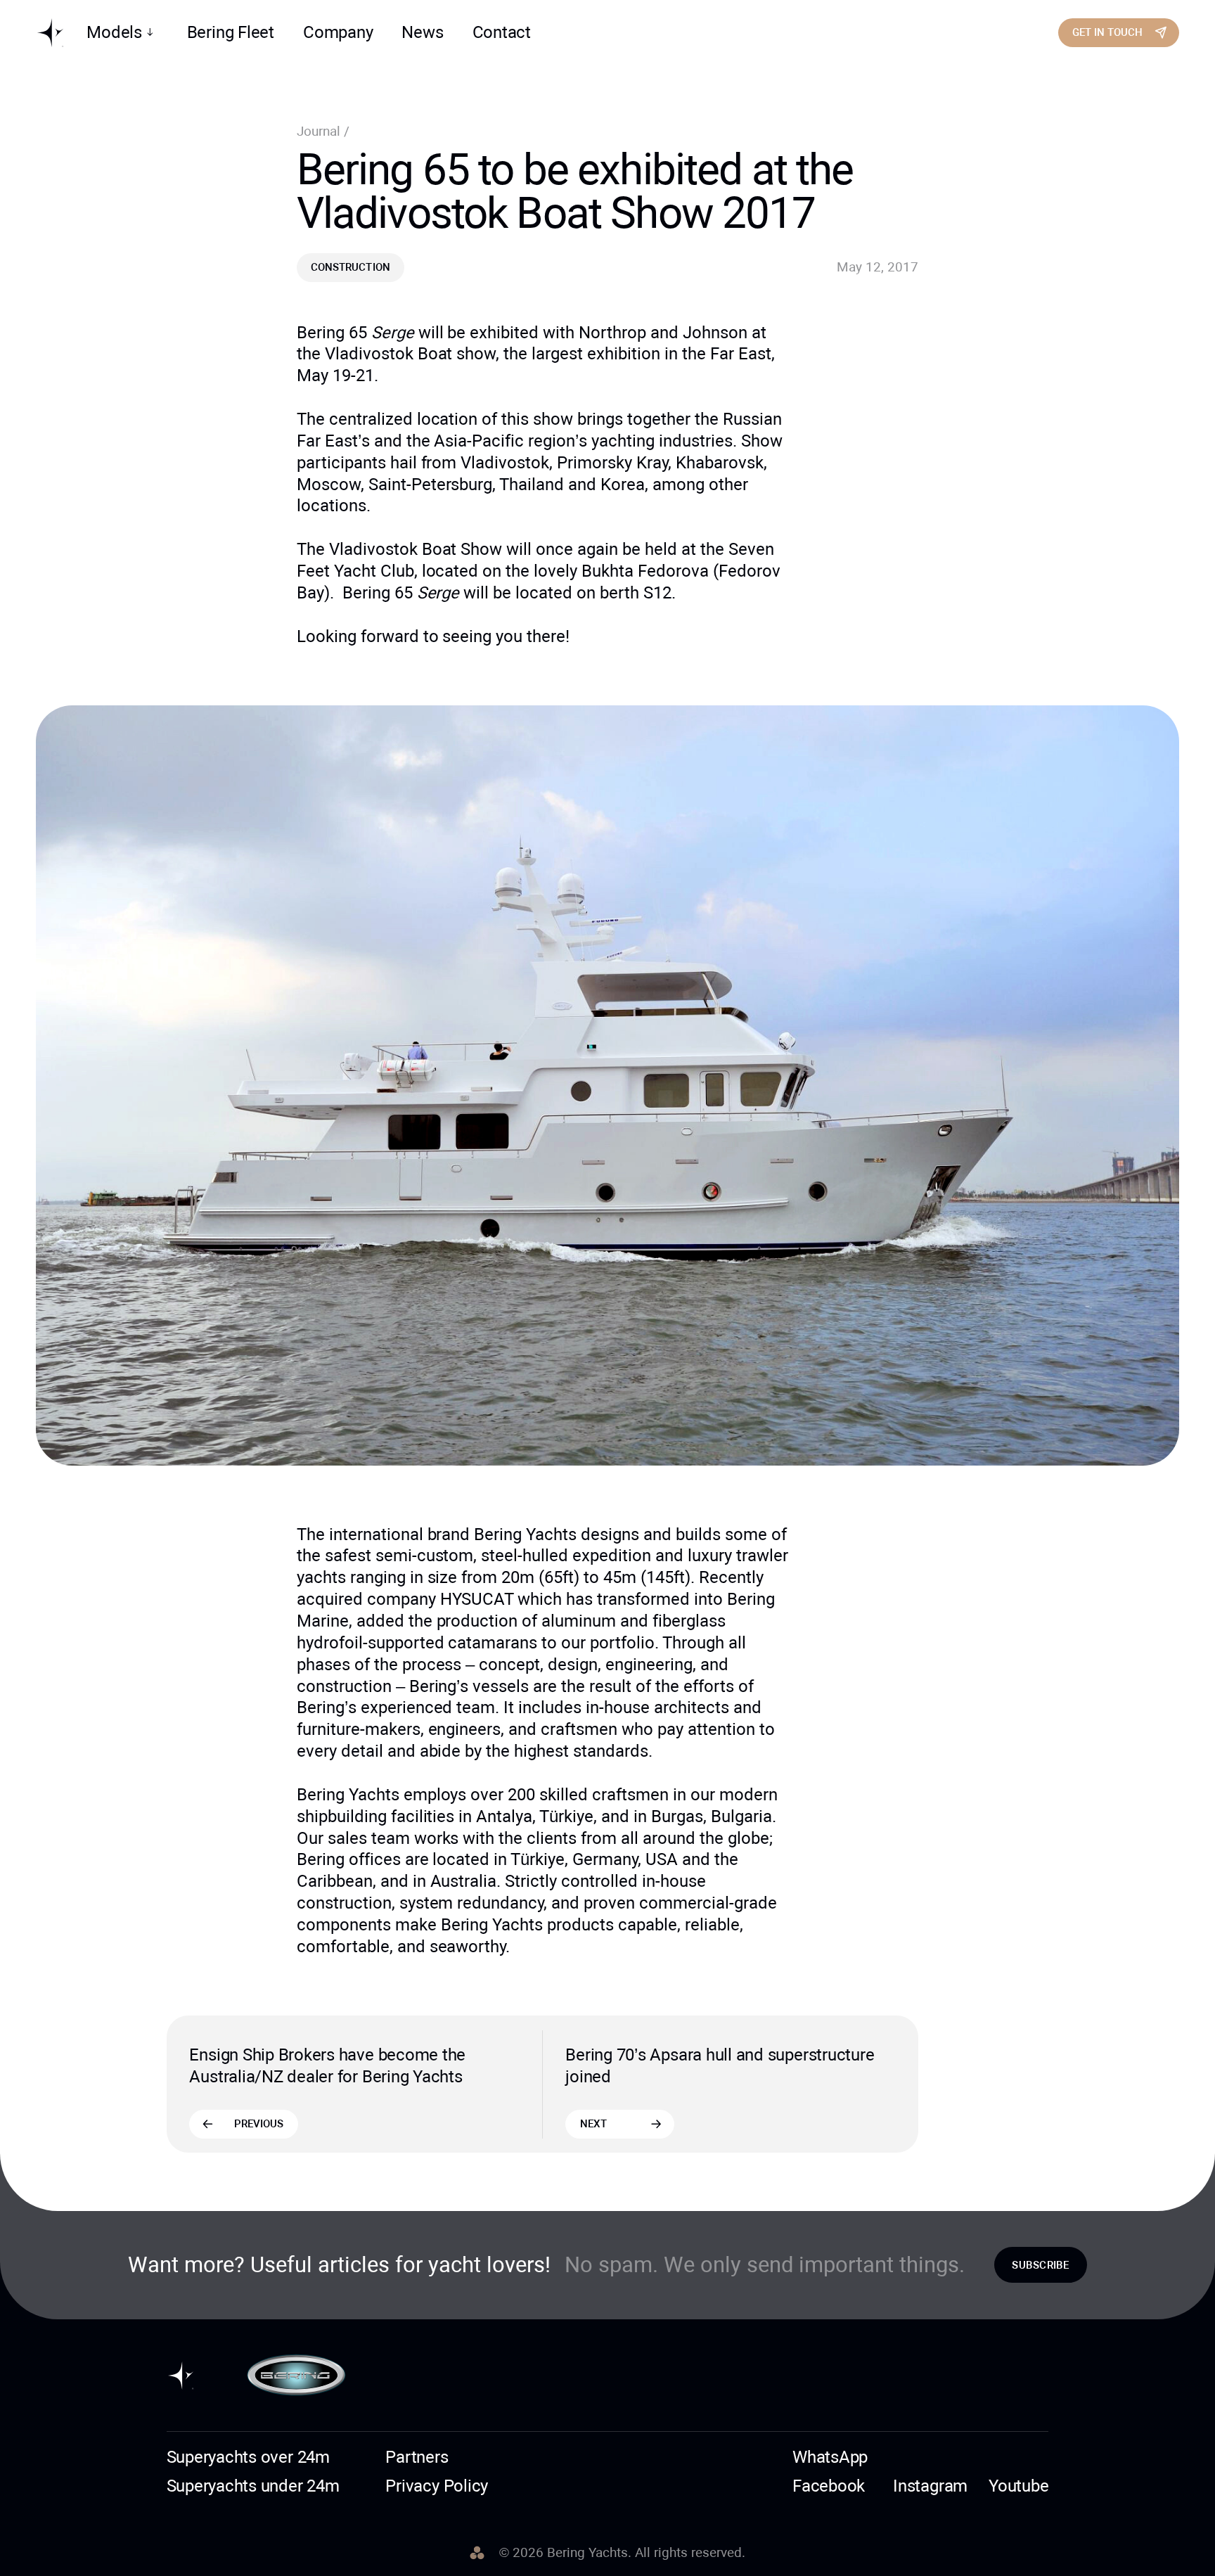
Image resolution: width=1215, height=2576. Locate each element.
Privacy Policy (437, 2486)
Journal (320, 132)
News (422, 32)
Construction (350, 267)
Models (114, 32)
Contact (502, 32)
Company (338, 32)
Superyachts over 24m (248, 2457)
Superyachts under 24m (253, 2486)
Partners (417, 2457)
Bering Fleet (231, 32)
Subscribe (1040, 2265)
